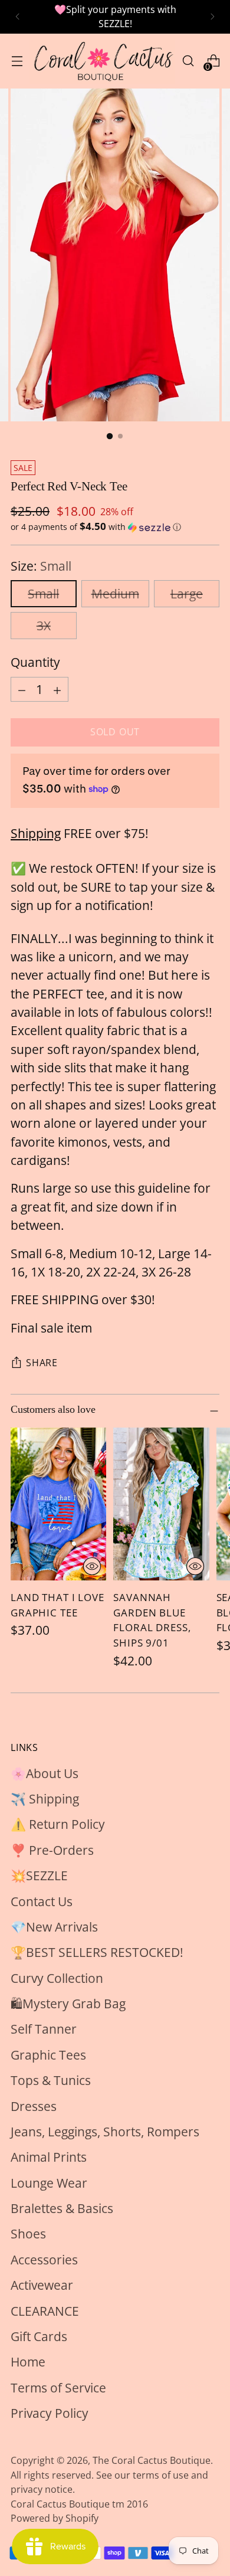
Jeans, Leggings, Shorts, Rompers (105, 2132)
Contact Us (42, 1901)
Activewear (42, 2285)
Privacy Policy (50, 2413)
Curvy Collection (57, 1978)
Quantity (35, 662)
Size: (41, 566)
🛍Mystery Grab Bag (68, 2004)
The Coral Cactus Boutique (152, 2460)
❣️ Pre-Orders (52, 1850)
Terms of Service (58, 2388)
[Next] (212, 17)
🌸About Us (45, 1773)
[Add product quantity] (57, 689)
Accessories (44, 2260)
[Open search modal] (188, 61)
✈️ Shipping (45, 1799)
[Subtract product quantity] (22, 689)
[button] (115, 527)
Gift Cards (39, 2336)
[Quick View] (92, 1566)
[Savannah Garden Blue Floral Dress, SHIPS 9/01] (161, 1504)
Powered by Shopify (55, 2518)
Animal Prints (49, 2157)
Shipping (36, 833)
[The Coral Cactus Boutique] (102, 61)
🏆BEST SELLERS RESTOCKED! (97, 1952)
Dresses (34, 2106)
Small (43, 594)
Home (28, 2362)
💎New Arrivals (54, 1927)
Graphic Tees (48, 2055)
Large (187, 594)
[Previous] (18, 17)
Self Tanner (44, 2029)
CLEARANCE (45, 2311)
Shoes (28, 2234)
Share (42, 1363)
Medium (115, 594)
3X (44, 626)
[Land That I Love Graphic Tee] (58, 1504)
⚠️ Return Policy (58, 1824)
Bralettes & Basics (62, 2208)
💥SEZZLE (39, 1875)
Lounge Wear (49, 2183)
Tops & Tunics (51, 2080)
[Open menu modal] (17, 61)
